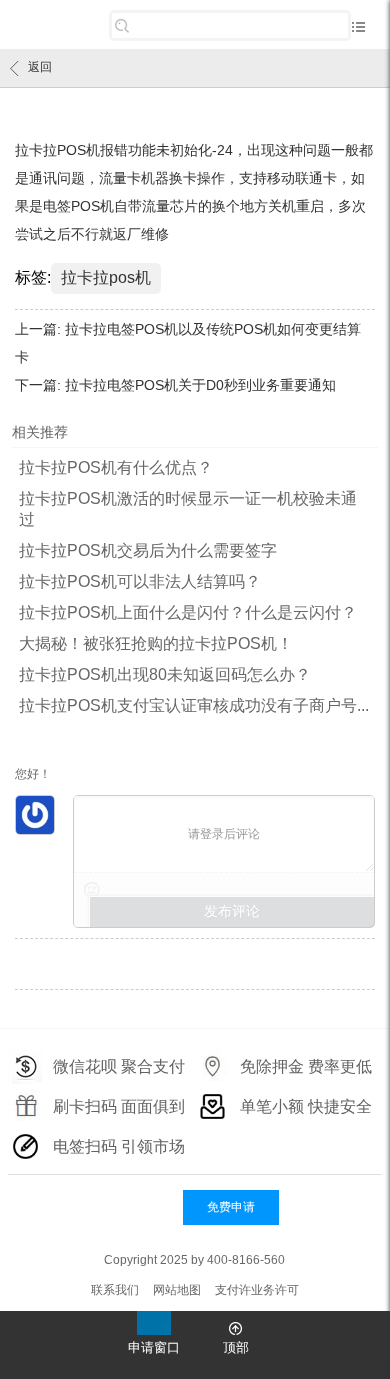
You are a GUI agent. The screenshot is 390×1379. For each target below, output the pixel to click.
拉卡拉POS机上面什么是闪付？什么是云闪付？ (188, 612)
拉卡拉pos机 (106, 277)
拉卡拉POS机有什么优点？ (116, 467)
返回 (40, 67)
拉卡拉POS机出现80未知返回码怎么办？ (165, 674)
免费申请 (231, 1207)
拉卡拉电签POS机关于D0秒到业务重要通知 (200, 385)
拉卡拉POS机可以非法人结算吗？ (140, 581)
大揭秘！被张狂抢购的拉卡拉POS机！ (156, 643)
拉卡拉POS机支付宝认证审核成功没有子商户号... (194, 705)
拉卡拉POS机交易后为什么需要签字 (148, 550)
